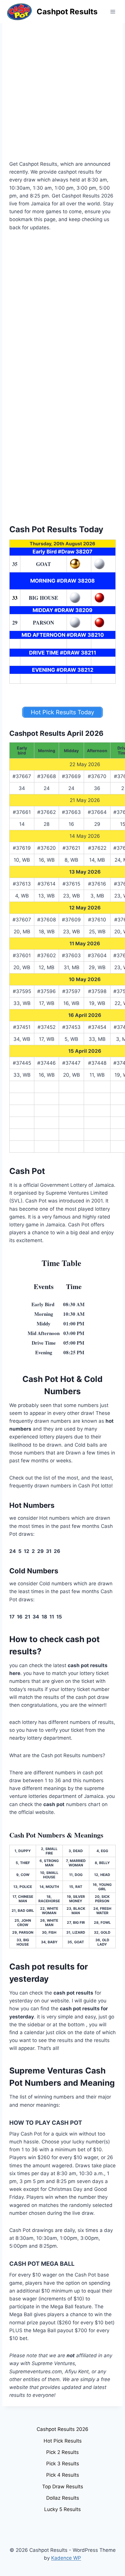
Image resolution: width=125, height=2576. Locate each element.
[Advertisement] (63, 95)
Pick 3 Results (63, 2464)
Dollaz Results (63, 2498)
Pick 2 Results (63, 2452)
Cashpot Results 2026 (63, 2429)
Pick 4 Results (63, 2475)
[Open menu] (113, 12)
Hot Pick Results (63, 2441)
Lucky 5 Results (63, 2509)
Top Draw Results (63, 2487)
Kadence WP (66, 2558)
